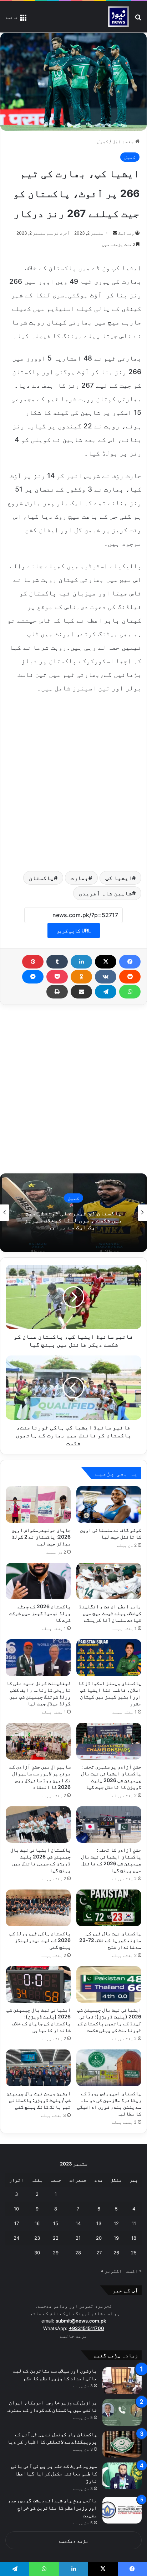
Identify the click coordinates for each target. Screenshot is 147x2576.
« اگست (134, 2271)
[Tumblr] (57, 962)
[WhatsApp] (130, 992)
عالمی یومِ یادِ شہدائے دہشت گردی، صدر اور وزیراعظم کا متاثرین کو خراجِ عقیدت (52, 2508)
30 (37, 2253)
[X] (106, 962)
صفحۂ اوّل (124, 141)
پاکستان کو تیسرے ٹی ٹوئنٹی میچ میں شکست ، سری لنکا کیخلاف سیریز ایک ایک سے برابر (73, 1220)
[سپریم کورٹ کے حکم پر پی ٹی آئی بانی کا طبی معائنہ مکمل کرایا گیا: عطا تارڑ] (122, 2476)
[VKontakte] (106, 977)
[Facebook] (130, 962)
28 (78, 2253)
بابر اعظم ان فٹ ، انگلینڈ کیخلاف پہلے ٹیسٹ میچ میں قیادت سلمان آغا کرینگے (110, 1613)
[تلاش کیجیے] (138, 19)
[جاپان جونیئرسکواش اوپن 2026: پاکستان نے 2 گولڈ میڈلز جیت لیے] (38, 1504)
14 (78, 2223)
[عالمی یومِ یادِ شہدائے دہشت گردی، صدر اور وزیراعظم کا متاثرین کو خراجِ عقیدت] (122, 2510)
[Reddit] (130, 977)
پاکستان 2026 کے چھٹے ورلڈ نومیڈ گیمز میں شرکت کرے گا (40, 1613)
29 (56, 2253)
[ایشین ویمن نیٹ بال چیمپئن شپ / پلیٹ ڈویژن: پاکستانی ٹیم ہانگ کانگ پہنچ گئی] (38, 2068)
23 (37, 2238)
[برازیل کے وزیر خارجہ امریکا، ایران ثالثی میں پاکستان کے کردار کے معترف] (122, 2412)
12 (116, 2223)
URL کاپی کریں (74, 930)
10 (16, 2209)
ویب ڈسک (126, 233)
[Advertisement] (73, 781)
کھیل (103, 141)
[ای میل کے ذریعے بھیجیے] (81, 992)
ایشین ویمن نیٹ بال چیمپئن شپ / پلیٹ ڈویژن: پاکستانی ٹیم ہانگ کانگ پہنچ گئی (39, 2100)
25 (134, 2253)
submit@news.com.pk (81, 2321)
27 (99, 2253)
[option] (73, 1213)
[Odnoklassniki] (81, 977)
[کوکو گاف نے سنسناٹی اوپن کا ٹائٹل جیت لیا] (109, 1504)
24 (16, 2238)
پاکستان (41, 878)
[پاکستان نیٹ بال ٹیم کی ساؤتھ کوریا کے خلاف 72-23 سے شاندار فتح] (109, 1908)
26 (116, 2253)
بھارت (80, 878)
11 (134, 2223)
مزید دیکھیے (74, 2541)
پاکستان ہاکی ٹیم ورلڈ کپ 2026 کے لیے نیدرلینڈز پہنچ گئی (40, 1940)
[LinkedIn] (81, 962)
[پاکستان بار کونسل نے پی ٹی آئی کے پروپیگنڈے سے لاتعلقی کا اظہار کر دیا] (122, 2444)
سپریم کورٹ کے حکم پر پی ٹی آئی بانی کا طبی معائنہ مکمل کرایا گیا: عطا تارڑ (54, 2473)
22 (56, 2238)
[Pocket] (57, 977)
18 (134, 2238)
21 (78, 2238)
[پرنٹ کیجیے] (57, 992)
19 (116, 2238)
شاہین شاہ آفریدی (105, 893)
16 (37, 2223)
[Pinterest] (33, 962)
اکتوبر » (111, 2271)
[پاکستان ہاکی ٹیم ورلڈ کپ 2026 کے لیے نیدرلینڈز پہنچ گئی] (38, 1908)
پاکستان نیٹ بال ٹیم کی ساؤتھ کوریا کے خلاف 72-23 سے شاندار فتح (110, 1940)
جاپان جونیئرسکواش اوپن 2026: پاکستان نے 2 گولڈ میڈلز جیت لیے (41, 1537)
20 (99, 2238)
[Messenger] (33, 977)
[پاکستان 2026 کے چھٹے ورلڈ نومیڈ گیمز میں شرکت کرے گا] (38, 1581)
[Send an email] (115, 233)
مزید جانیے (73, 2336)
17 (17, 2223)
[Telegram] (106, 992)
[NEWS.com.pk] (118, 17)
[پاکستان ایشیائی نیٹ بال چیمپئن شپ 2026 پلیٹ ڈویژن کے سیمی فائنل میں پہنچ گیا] (38, 1825)
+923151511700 (87, 2328)
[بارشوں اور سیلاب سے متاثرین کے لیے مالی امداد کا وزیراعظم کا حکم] (122, 2381)
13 (99, 2223)
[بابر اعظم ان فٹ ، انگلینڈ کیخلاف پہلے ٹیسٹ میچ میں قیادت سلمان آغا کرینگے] (109, 1581)
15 (56, 2223)
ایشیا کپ (119, 878)
